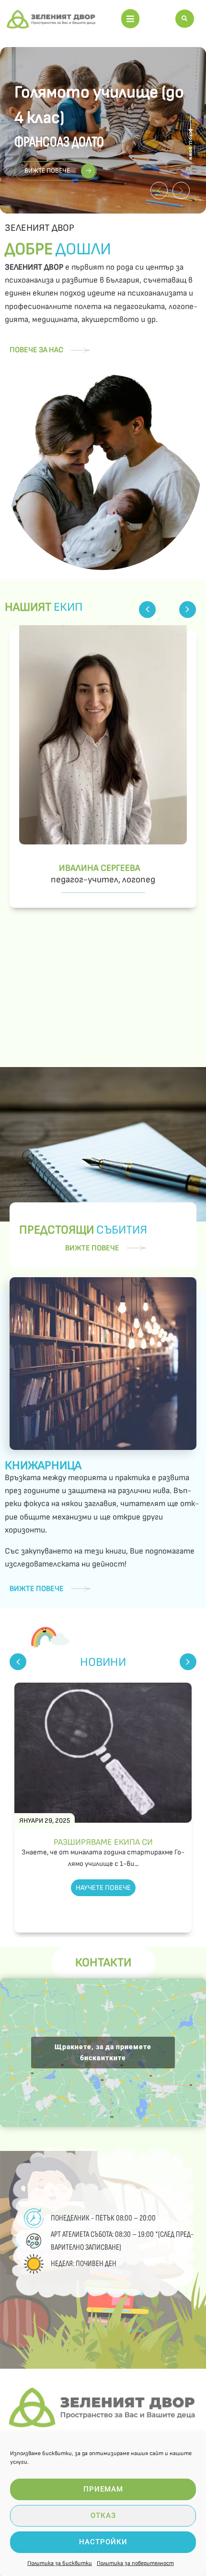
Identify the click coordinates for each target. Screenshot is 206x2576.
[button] (130, 19)
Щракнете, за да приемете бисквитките (103, 2052)
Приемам (103, 2489)
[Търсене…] (185, 19)
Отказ (103, 2516)
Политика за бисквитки (60, 2563)
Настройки (103, 2542)
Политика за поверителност (135, 2563)
